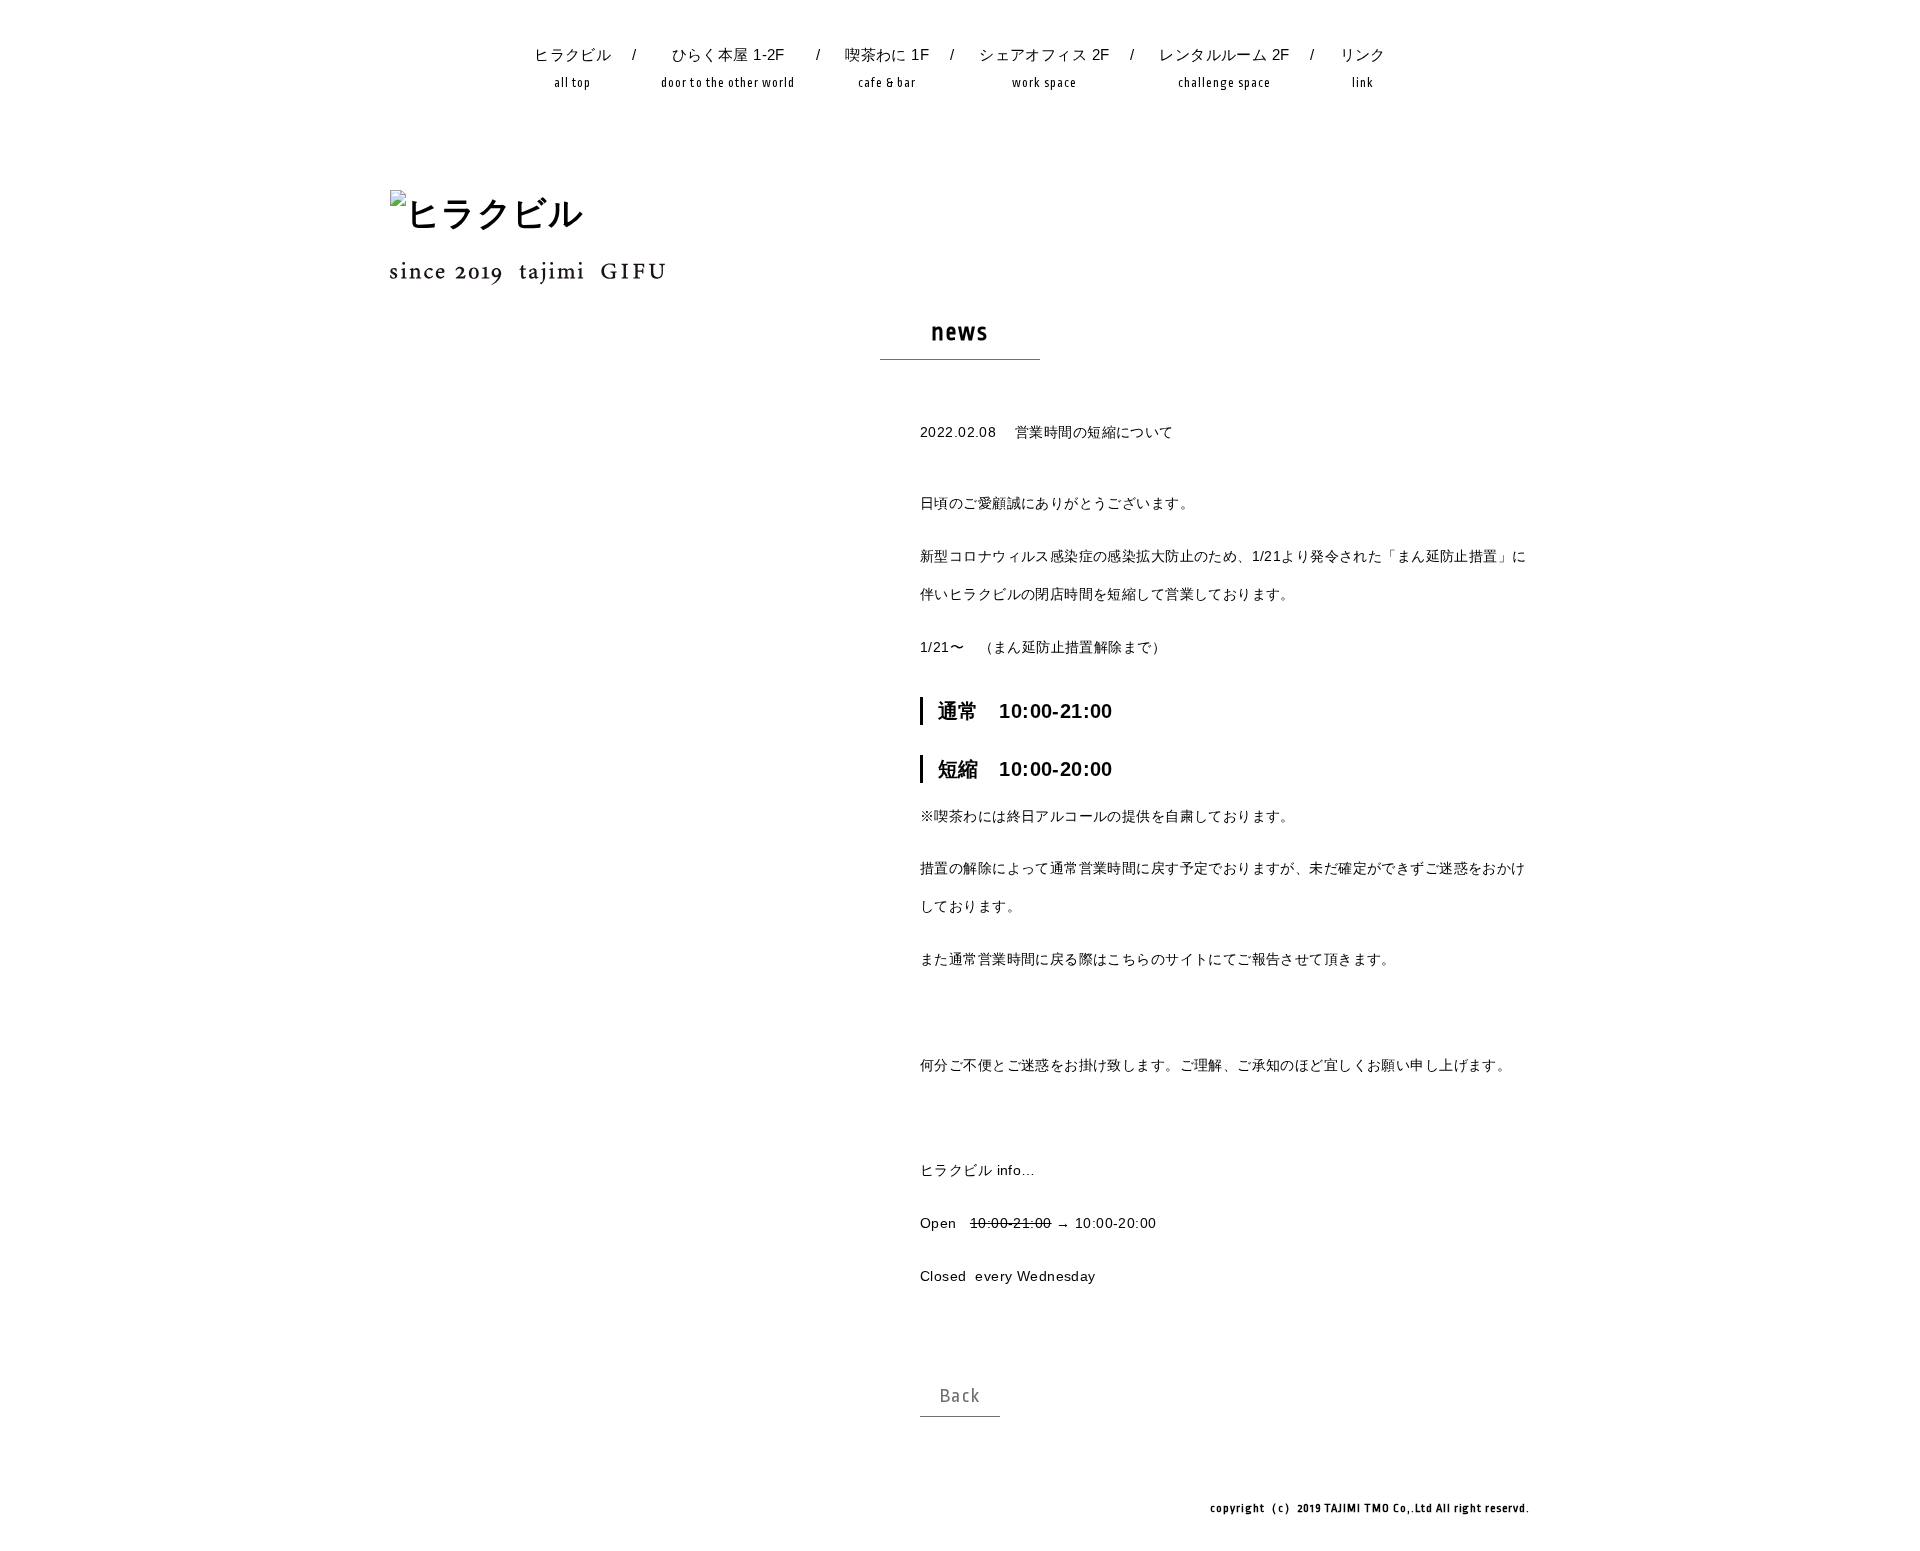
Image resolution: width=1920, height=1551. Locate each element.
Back (960, 1396)
